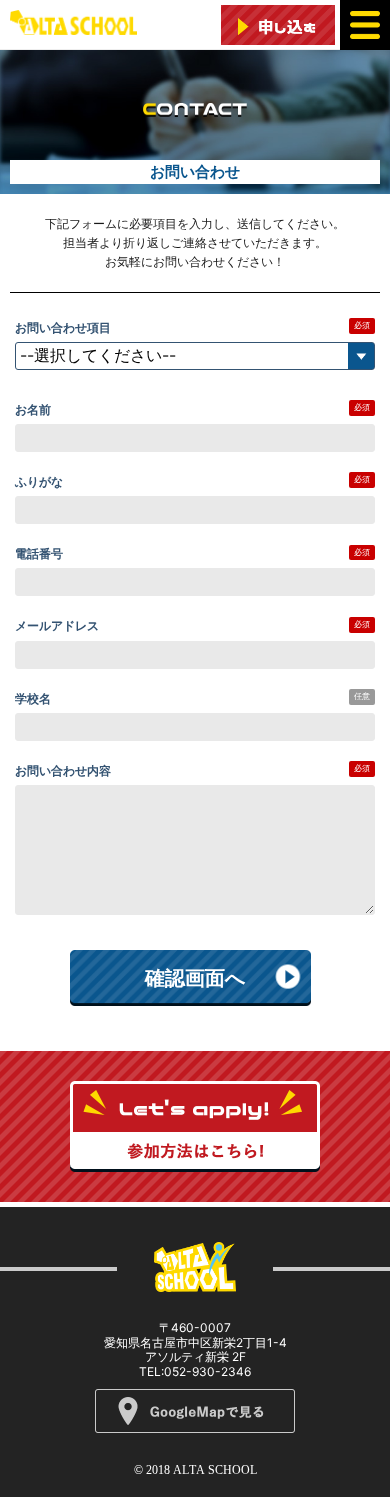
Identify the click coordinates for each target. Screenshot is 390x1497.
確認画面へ (195, 978)
